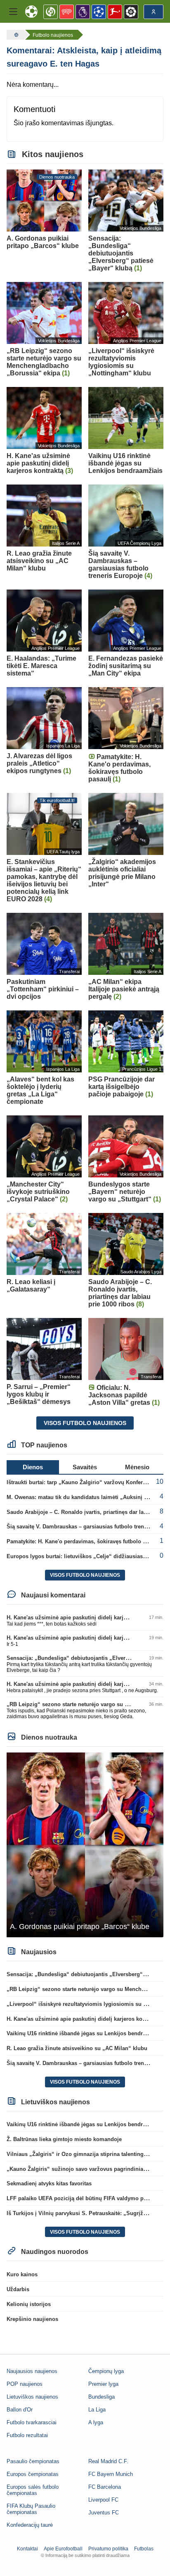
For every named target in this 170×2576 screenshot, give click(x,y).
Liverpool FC (103, 2500)
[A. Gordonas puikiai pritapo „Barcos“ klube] (85, 1844)
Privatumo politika (108, 2549)
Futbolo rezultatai (27, 2435)
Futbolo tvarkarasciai (32, 2422)
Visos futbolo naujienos (85, 1423)
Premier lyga (103, 2384)
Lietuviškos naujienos (32, 2397)
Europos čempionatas (33, 2474)
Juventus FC (104, 2513)
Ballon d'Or (20, 2410)
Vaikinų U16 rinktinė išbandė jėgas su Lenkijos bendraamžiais (86, 2033)
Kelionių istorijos (29, 2304)
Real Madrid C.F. (108, 2461)
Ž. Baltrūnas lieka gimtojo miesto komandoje (64, 2139)
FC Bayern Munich (111, 2474)
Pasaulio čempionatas (33, 2461)
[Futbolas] (15, 35)
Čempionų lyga (106, 2371)
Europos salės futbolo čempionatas (33, 2490)
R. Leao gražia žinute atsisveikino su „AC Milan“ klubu (77, 2048)
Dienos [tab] (33, 1467)
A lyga (96, 2422)
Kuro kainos (22, 2274)
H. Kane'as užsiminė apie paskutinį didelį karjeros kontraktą (83, 1617)
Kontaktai (27, 2549)
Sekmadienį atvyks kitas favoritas (49, 2183)
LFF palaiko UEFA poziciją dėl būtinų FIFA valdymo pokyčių (84, 2198)
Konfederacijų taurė (30, 2525)
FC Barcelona (105, 2487)
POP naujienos (25, 2384)
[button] (13, 12)
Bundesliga (102, 2397)
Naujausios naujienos (32, 2371)
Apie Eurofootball (63, 2549)
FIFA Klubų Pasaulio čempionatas (31, 2509)
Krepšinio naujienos (32, 2319)
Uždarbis (18, 2289)
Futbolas (144, 2549)
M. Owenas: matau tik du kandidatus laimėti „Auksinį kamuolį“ (87, 1497)
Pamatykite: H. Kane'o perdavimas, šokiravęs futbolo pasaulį (84, 1541)
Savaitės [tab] (85, 1467)
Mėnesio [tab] (137, 1467)
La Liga (97, 2410)
